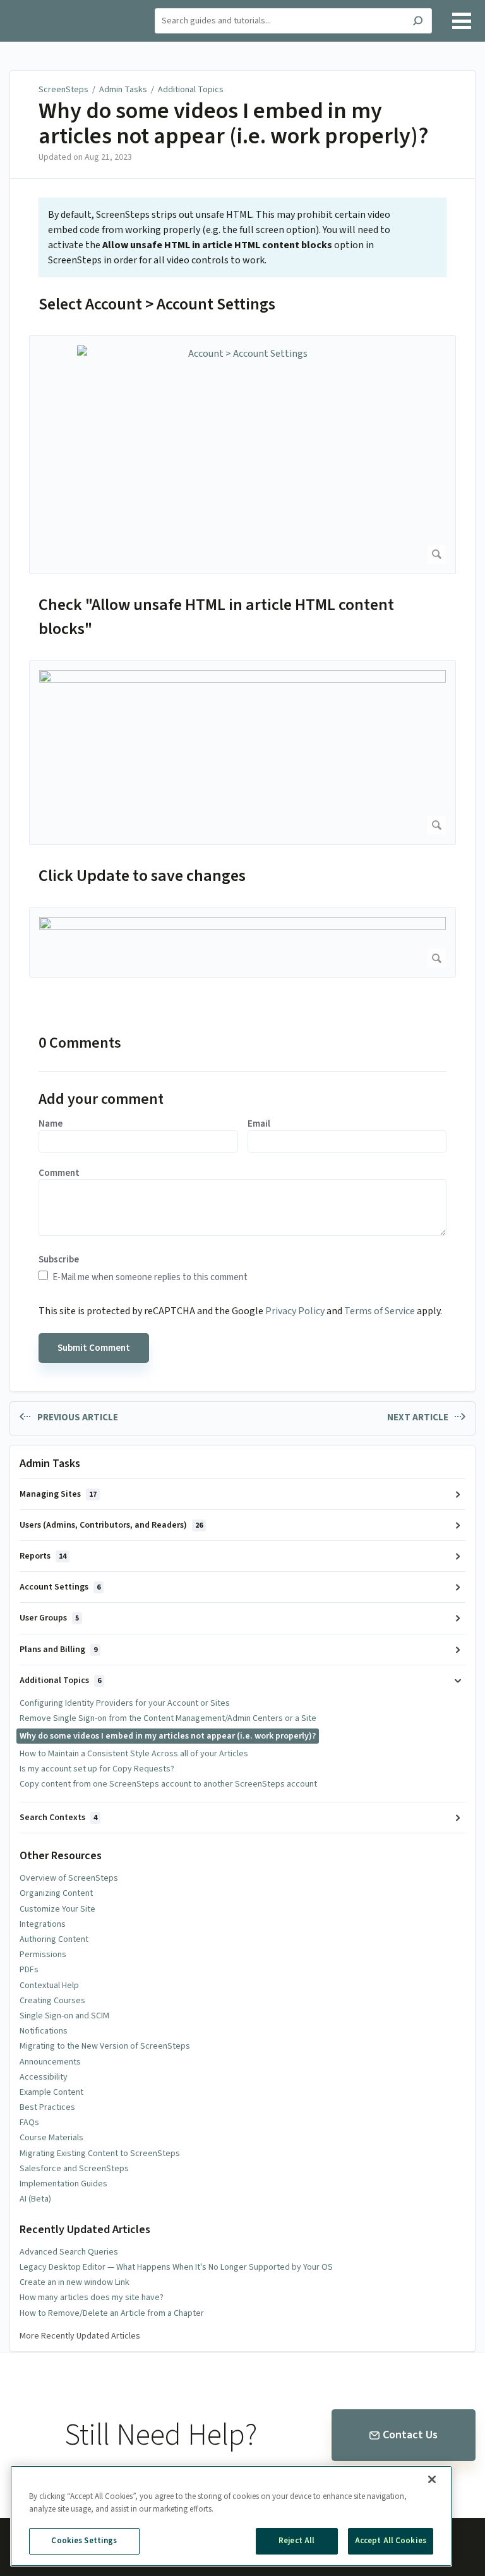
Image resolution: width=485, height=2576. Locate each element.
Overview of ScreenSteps (69, 1878)
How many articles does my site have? (92, 2297)
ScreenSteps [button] (41, 7)
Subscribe (59, 1260)
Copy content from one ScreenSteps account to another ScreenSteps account (168, 1784)
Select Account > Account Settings (157, 304)
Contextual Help (49, 1986)
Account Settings (60, 1587)
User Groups (49, 1618)
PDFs (29, 1970)
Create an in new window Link (75, 2282)
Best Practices (47, 2107)
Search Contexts (58, 1818)
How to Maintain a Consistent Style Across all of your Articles (134, 1754)
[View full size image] (242, 752)
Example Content (51, 2092)
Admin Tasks (123, 90)
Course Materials (51, 2138)
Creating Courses (52, 2001)
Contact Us (410, 2435)
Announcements (50, 2062)
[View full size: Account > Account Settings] (242, 455)
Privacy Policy (295, 1311)
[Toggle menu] (462, 21)
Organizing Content (56, 1893)
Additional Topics (191, 90)
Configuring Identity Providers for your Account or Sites (125, 1703)
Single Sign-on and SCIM (64, 2016)
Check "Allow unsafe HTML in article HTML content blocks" (216, 617)
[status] (242, 237)
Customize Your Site (57, 1909)
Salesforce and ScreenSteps (74, 2169)
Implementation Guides (63, 2184)
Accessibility (44, 2077)
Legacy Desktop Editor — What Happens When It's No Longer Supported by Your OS (176, 2267)
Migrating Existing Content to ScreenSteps (100, 2154)
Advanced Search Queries (69, 2252)
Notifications (44, 2031)
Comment (59, 1173)
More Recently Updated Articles (80, 2336)
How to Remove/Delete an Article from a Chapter (112, 2313)
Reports (43, 1556)
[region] (231, 2516)
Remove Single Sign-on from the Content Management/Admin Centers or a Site (168, 1718)
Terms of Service (380, 1311)
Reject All (296, 2541)
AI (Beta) (35, 2199)
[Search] (418, 22)
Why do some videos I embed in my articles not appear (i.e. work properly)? (234, 123)
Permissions (43, 1955)
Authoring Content (54, 1939)
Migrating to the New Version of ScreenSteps (105, 2046)
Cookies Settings (84, 2541)
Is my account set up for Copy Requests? (97, 1769)
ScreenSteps (63, 90)
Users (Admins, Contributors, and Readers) (111, 1525)
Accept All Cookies (391, 2541)
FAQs (29, 2123)
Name (51, 1124)
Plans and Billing (58, 1650)
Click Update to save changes (142, 876)
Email (259, 1124)
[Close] (432, 2479)
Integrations (43, 1924)
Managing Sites (58, 1494)
